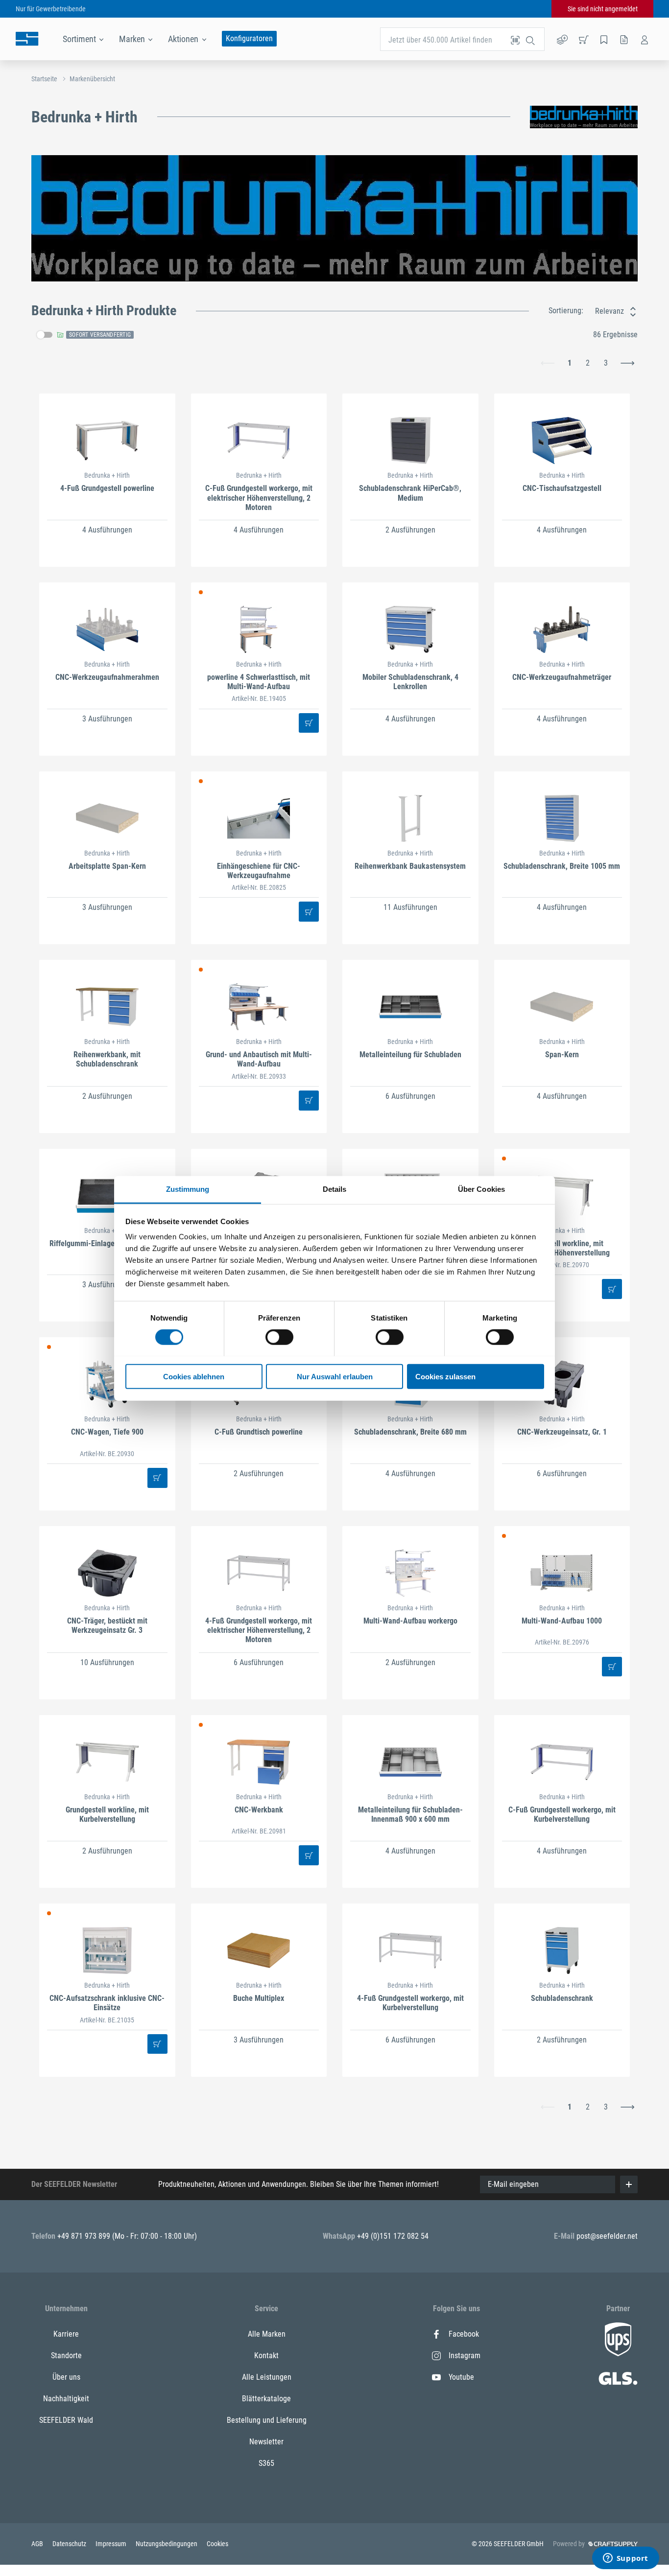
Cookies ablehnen (194, 1376)
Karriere (66, 2334)
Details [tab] (335, 1189)
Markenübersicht (92, 79)
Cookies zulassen (445, 1376)
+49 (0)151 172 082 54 (393, 2236)
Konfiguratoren (249, 38)
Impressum (112, 2544)
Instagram (465, 2356)
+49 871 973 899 (85, 2236)
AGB (38, 2544)
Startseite (44, 79)
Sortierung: (566, 311)
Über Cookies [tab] (481, 1189)
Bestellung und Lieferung (267, 2420)
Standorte (66, 2356)
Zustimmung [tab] (188, 1189)
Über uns (66, 2377)
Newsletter (266, 2442)
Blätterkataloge (266, 2399)
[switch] (279, 1337)
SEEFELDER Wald (66, 2420)
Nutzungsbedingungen (167, 2544)
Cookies (217, 2544)
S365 (266, 2463)
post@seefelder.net (607, 2236)
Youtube (461, 2377)
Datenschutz (70, 2544)
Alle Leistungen (267, 2377)
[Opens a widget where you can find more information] (625, 2559)
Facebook (464, 2334)
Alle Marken (267, 2334)
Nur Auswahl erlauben (335, 1376)
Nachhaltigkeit (66, 2399)
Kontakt (266, 2356)
